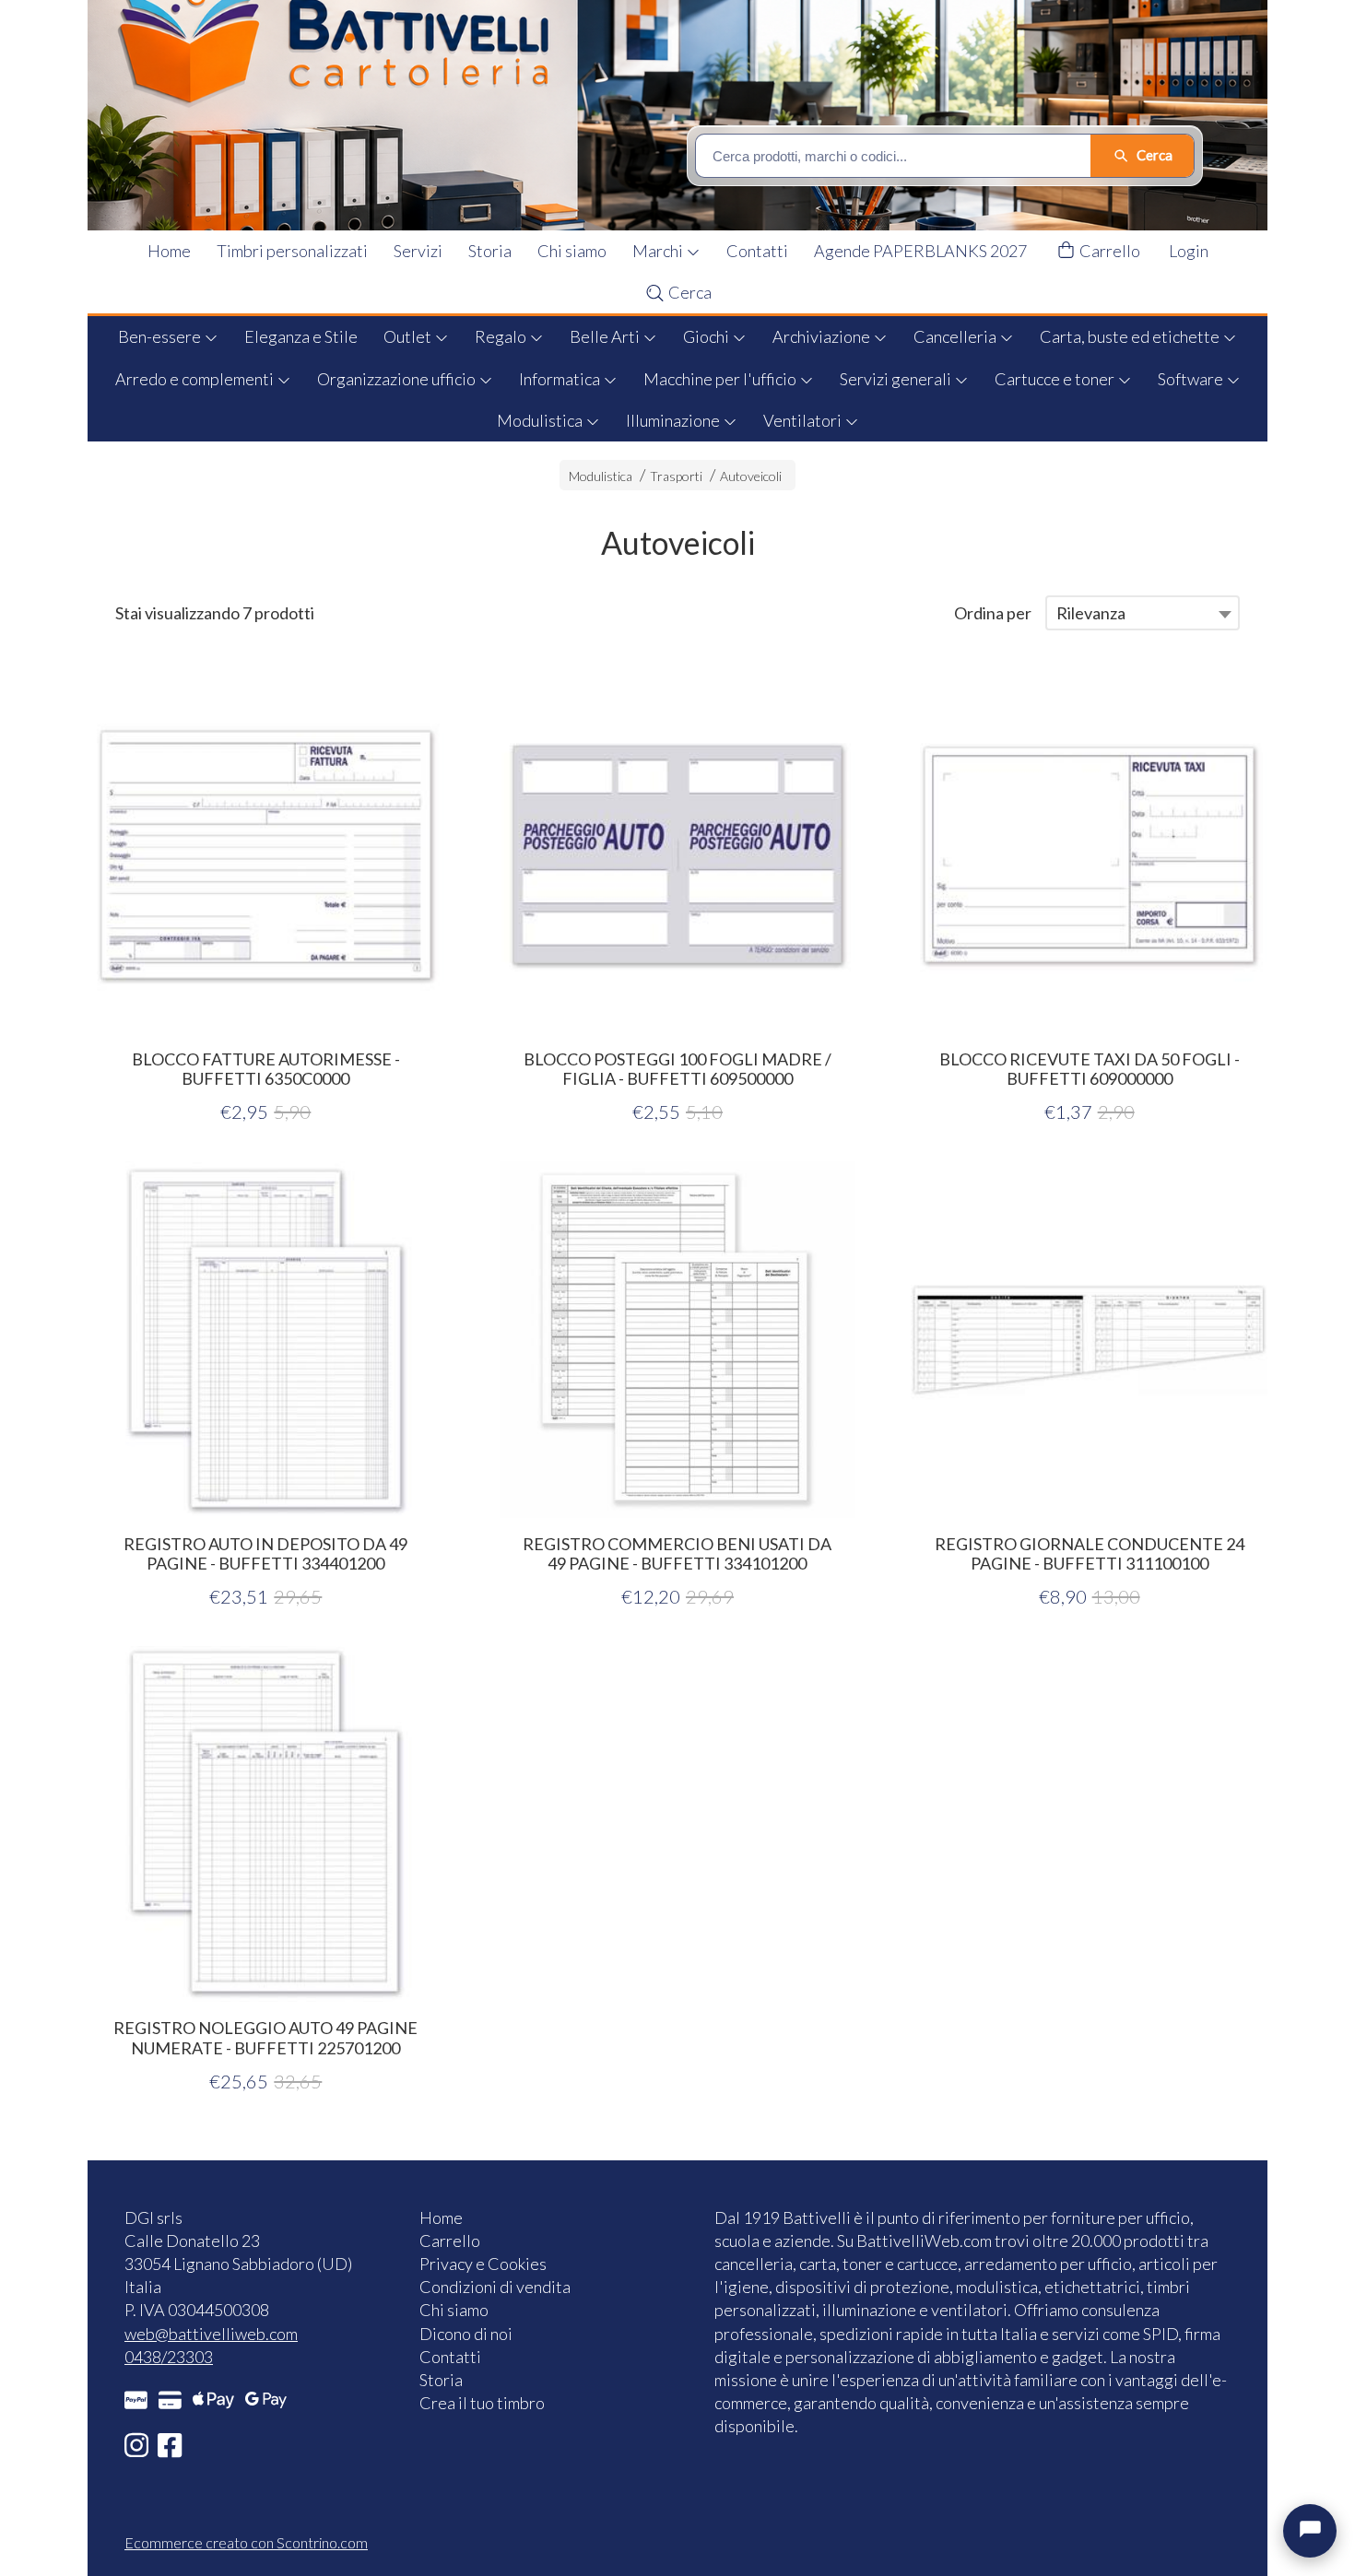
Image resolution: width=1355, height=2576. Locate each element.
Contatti (757, 251)
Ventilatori (804, 420)
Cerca (689, 292)
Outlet (409, 336)
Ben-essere (161, 336)
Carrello (1108, 251)
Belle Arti (606, 336)
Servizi (418, 251)
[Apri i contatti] (1310, 2531)
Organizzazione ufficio (398, 379)
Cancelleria (956, 336)
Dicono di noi (466, 2334)
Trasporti (676, 476)
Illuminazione (674, 420)
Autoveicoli (751, 476)
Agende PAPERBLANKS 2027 (920, 251)
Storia (490, 251)
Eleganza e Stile (301, 336)
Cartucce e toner (1056, 379)
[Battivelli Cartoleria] (689, 115)
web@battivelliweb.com (211, 2334)
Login (1189, 251)
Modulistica (541, 420)
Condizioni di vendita (495, 2287)
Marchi (659, 251)
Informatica (561, 379)
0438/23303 (169, 2357)
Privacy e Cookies (483, 2264)
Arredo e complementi (196, 379)
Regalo (502, 336)
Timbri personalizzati (292, 251)
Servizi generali (897, 379)
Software (1192, 379)
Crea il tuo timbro (482, 2403)
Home (169, 251)
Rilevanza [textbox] (1091, 613)
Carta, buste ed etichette (1131, 336)
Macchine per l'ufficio (721, 379)
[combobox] (1143, 613)
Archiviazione (823, 336)
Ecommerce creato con (246, 2542)
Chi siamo (572, 251)
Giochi (707, 336)
